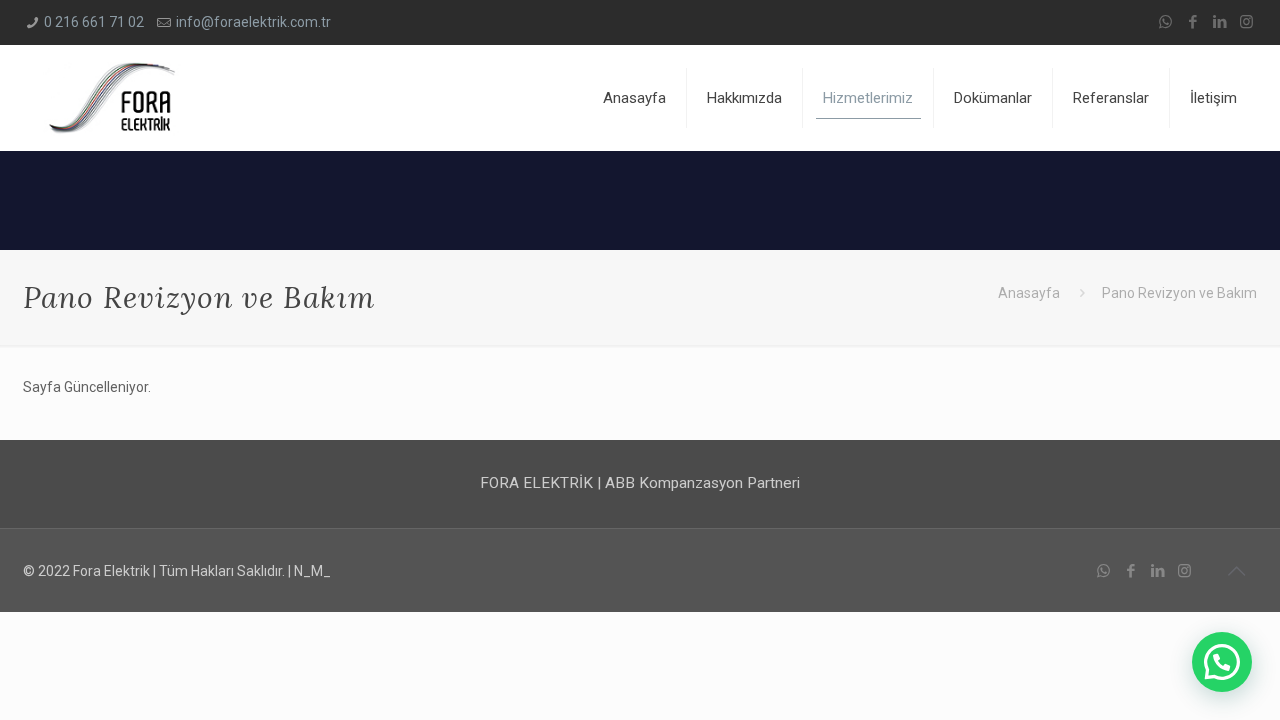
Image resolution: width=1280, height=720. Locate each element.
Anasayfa (1029, 293)
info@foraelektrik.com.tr (253, 22)
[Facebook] (1192, 22)
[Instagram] (1246, 22)
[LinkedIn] (1219, 22)
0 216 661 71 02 (94, 22)
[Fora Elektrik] (113, 97)
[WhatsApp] (1165, 22)
